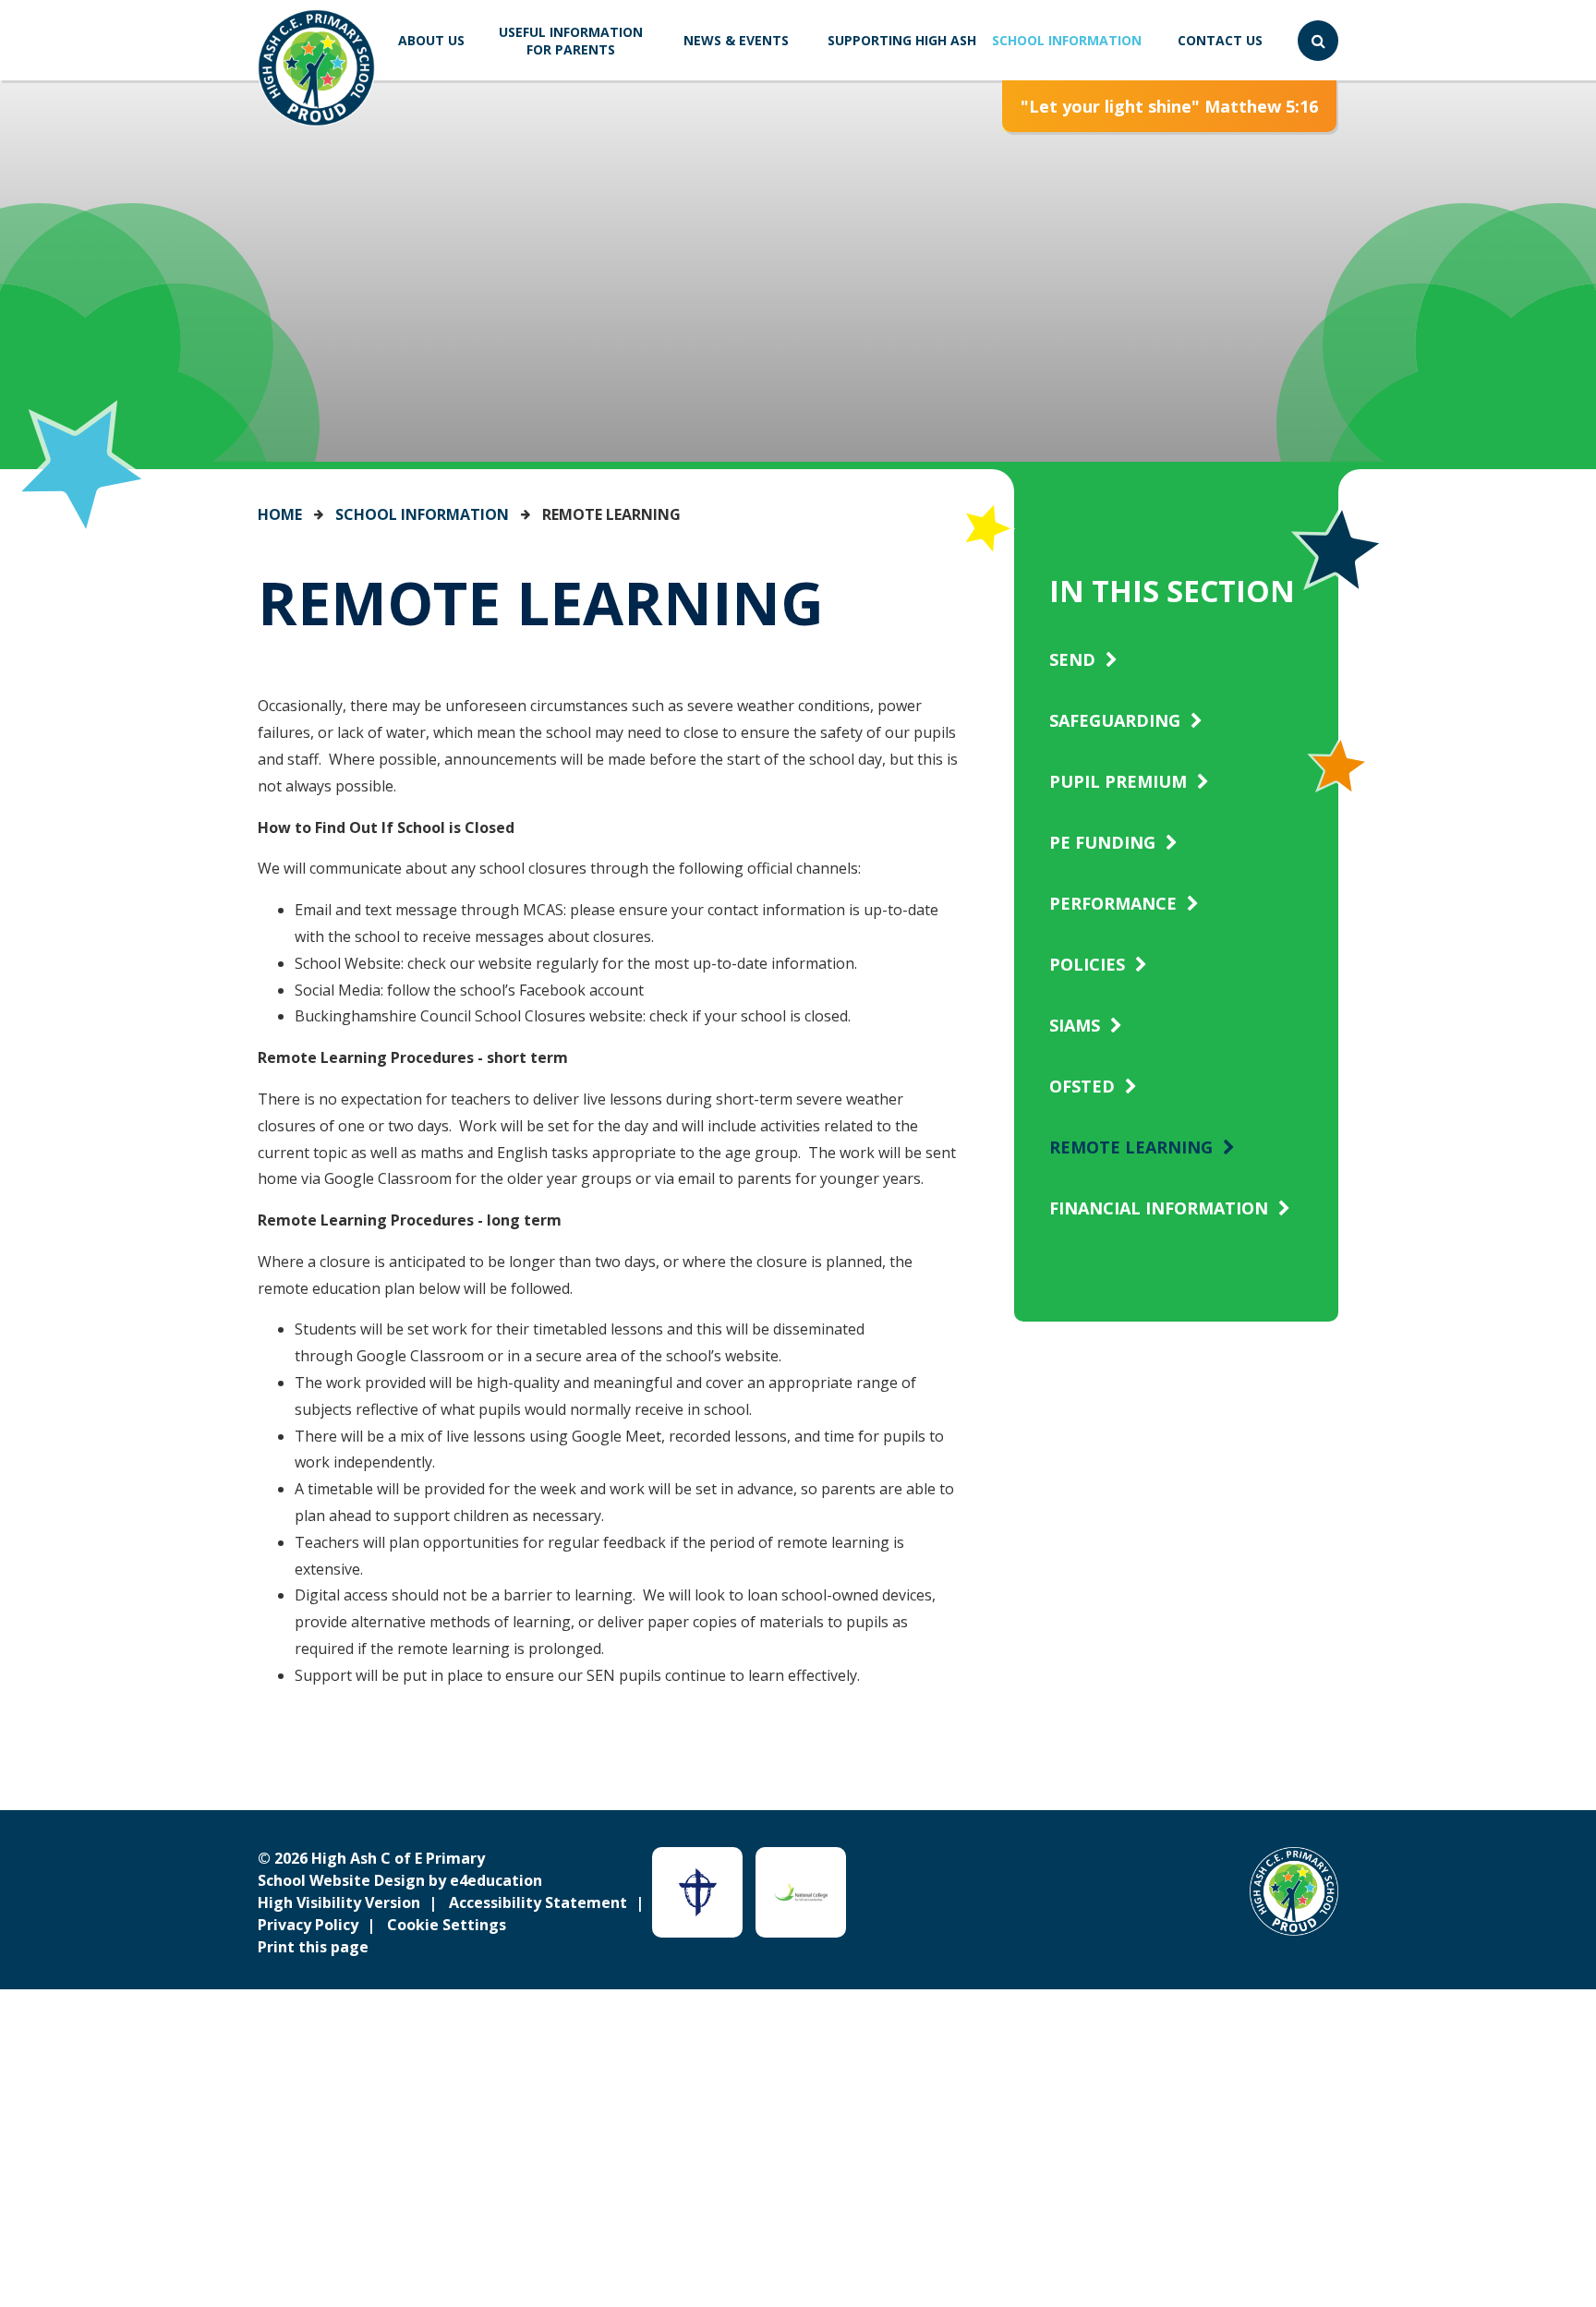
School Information (422, 514)
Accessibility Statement (538, 1902)
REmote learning (611, 514)
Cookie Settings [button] (447, 1925)
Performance (1113, 903)
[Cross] (697, 1892)
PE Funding (1102, 842)
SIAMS (1075, 1025)
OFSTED (1082, 1086)
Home (280, 514)
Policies (1087, 964)
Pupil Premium (1118, 781)
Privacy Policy (308, 1925)
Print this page (313, 1947)
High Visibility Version (339, 1902)
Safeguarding (1115, 720)
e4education (496, 1880)
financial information (1159, 1208)
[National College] (801, 1892)
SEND (1072, 659)
